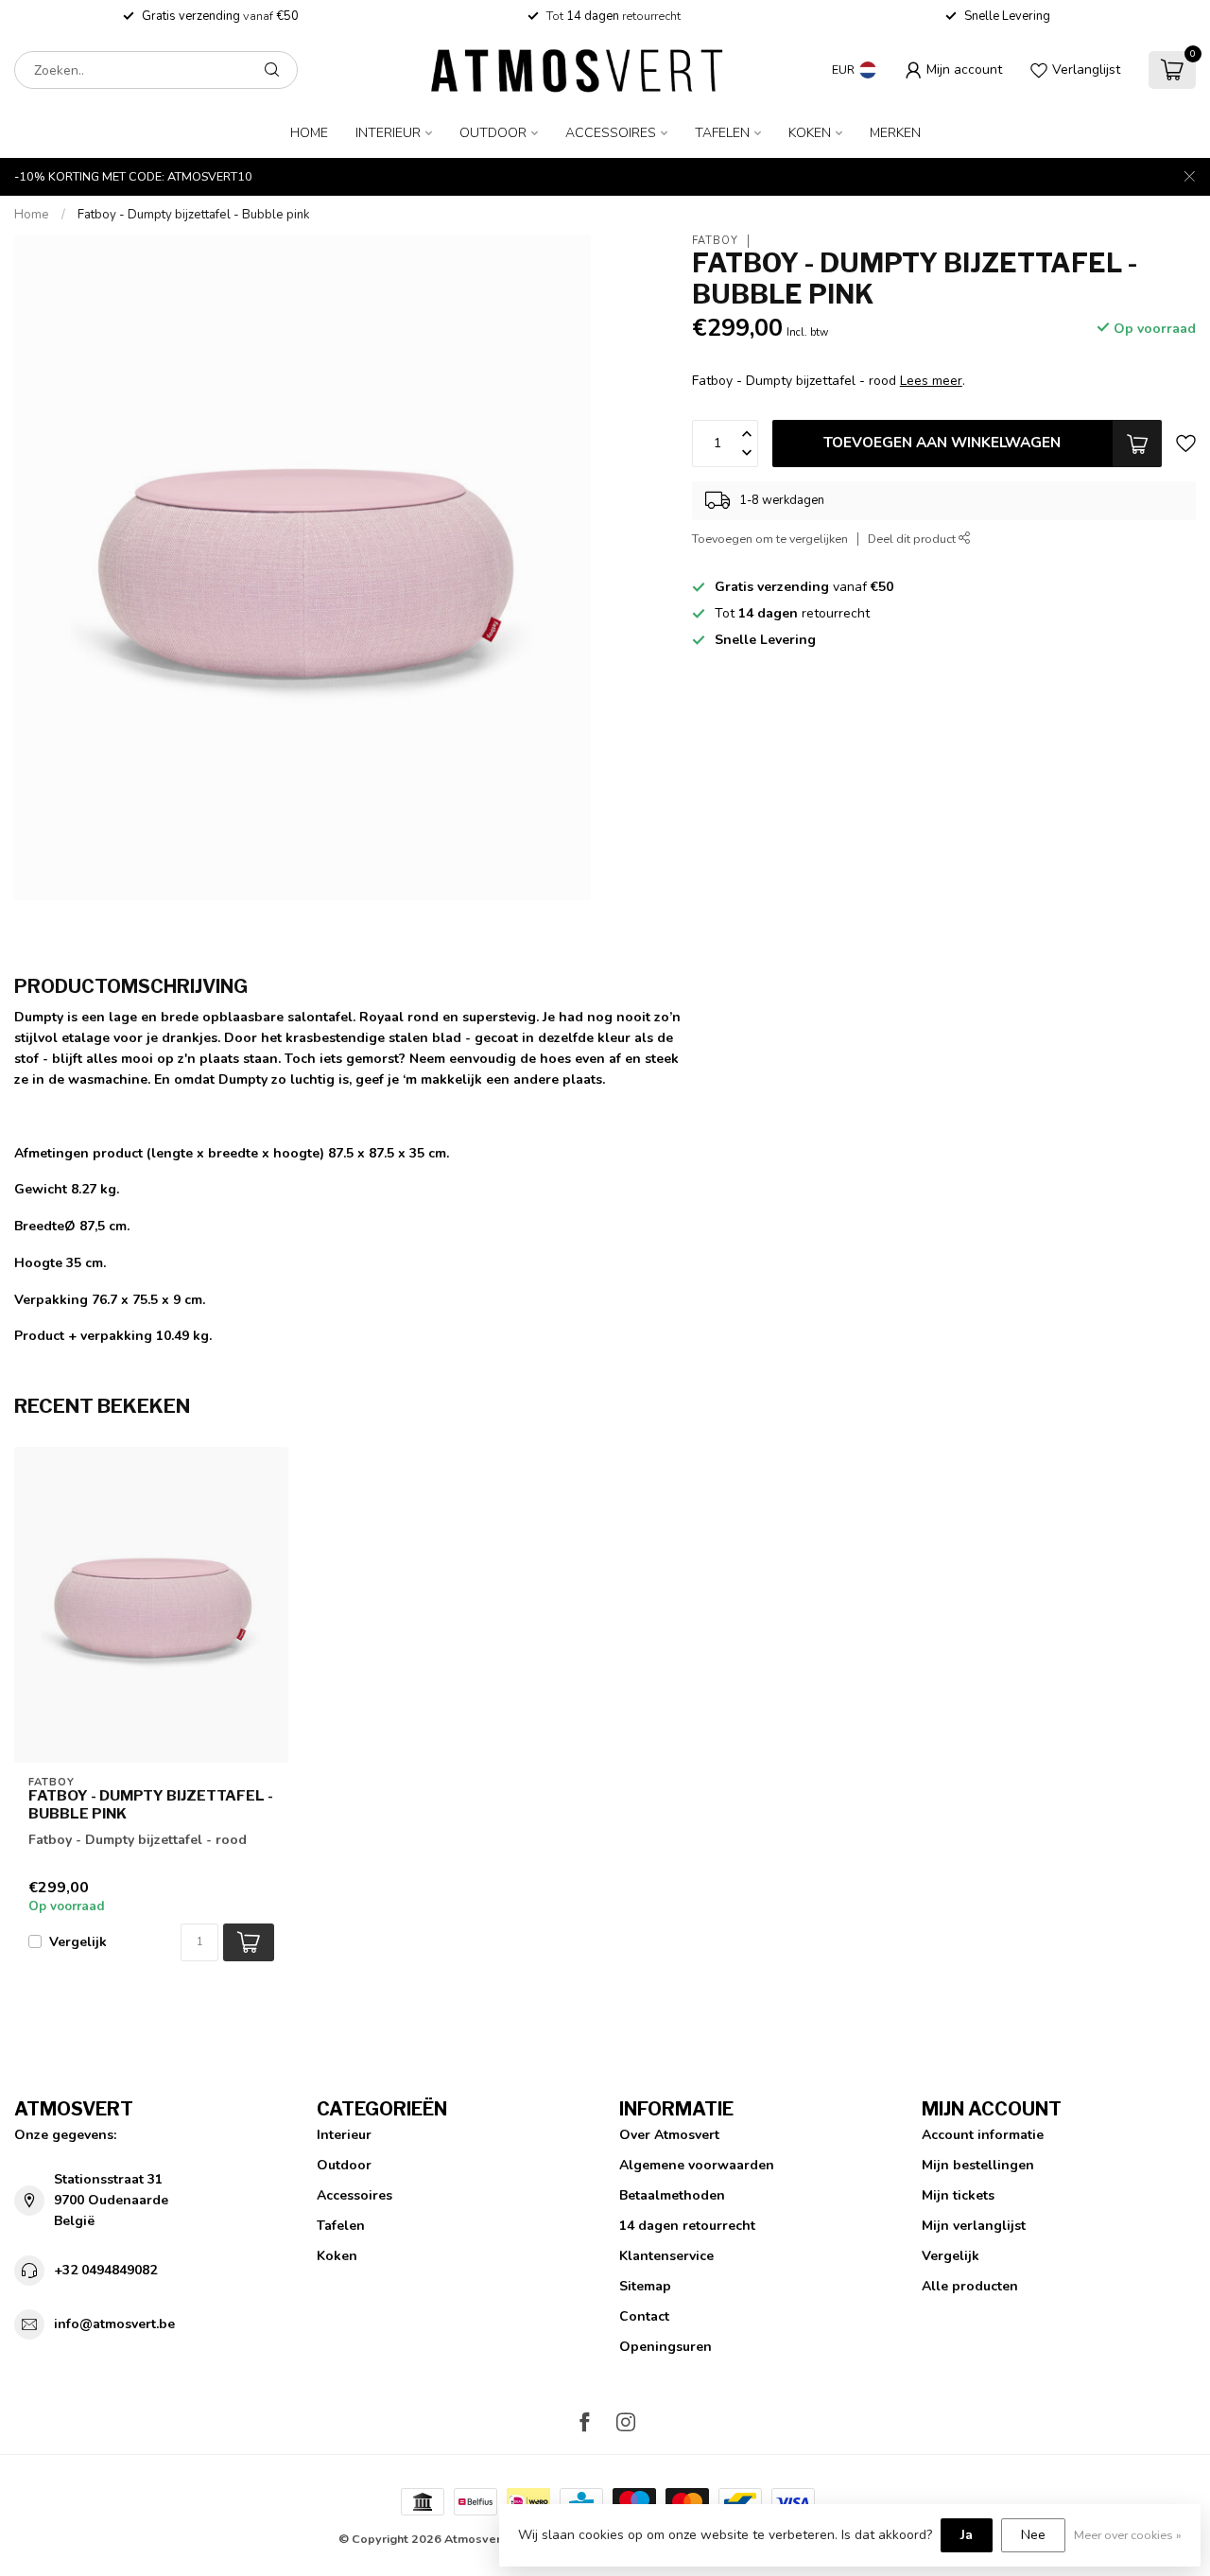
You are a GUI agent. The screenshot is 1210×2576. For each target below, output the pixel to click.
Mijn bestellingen (978, 2165)
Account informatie (983, 2135)
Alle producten (970, 2286)
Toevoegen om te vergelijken (770, 539)
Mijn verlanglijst (974, 2226)
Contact (644, 2316)
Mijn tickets (958, 2195)
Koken (810, 133)
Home (309, 133)
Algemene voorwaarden (697, 2165)
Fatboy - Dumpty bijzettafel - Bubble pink (194, 215)
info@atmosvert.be (114, 2324)
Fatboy (715, 241)
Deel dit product (913, 539)
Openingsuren (665, 2347)
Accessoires (611, 133)
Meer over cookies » (1128, 2535)
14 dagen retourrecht (687, 2226)
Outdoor (493, 133)
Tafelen (722, 133)
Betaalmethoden (672, 2195)
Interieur (388, 133)
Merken (895, 133)
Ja (967, 2535)
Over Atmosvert (669, 2135)
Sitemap (645, 2286)
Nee (1033, 2535)
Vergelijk (78, 1942)
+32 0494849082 (105, 2270)
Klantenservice (666, 2256)
